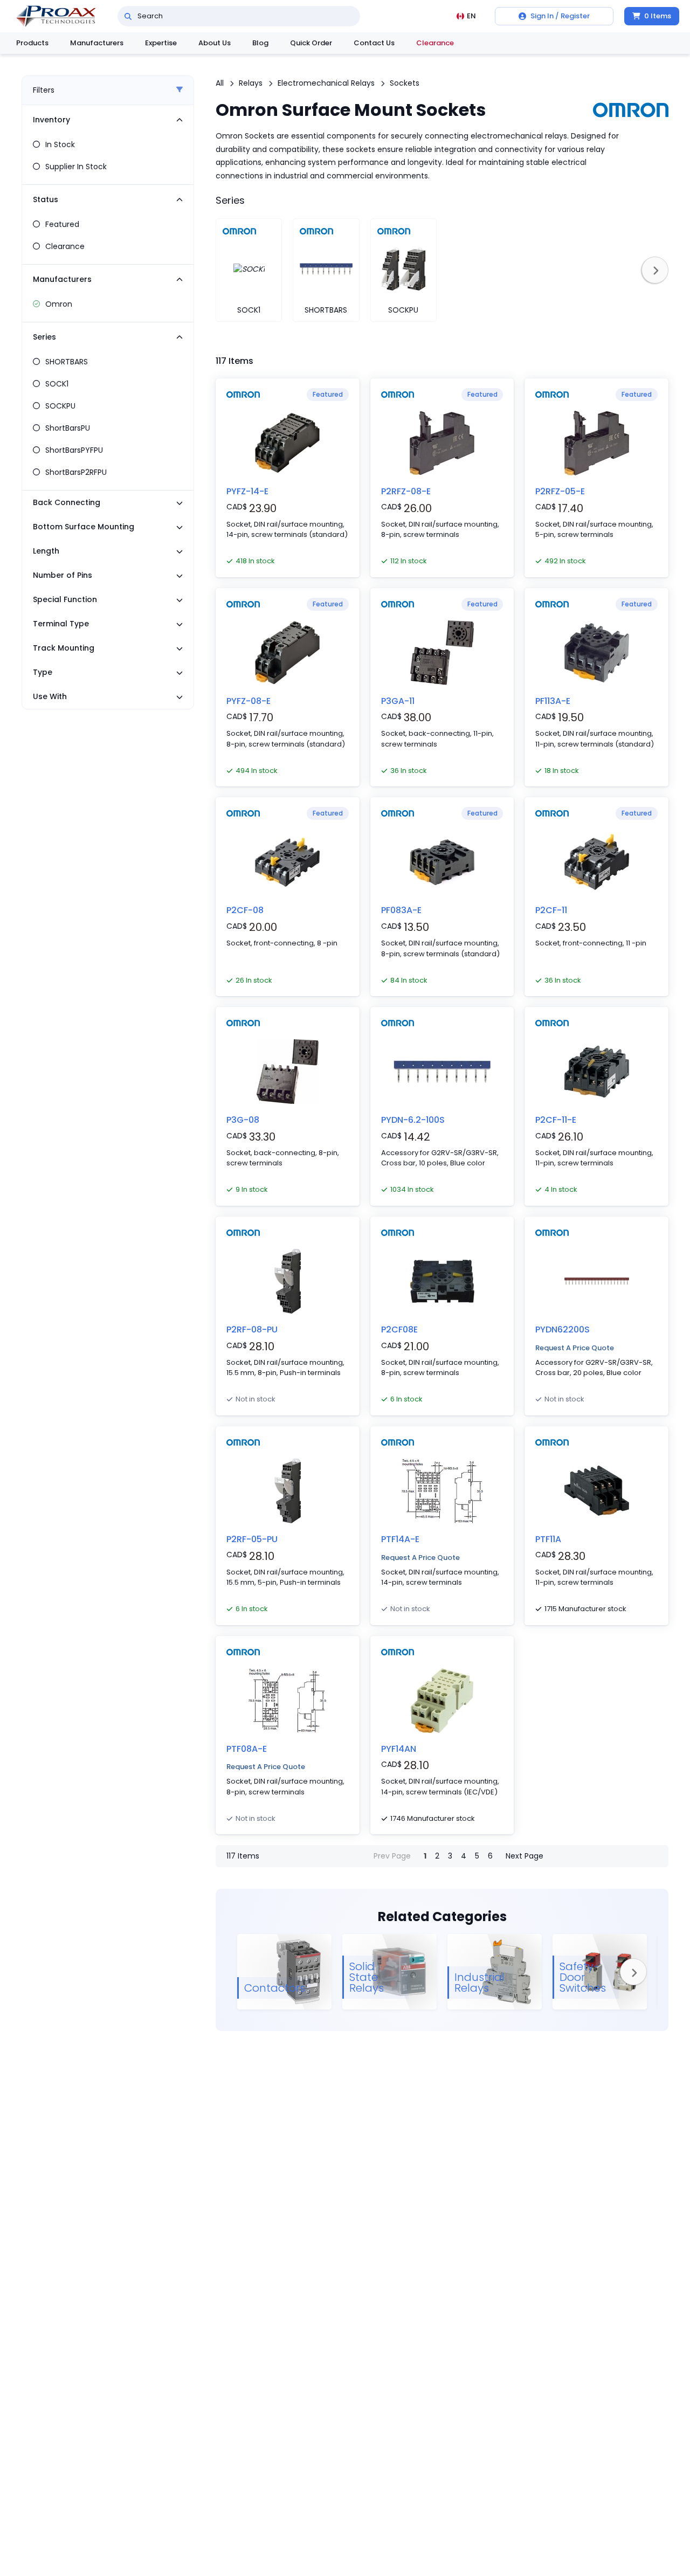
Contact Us (374, 43)
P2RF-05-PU (252, 1539)
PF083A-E (401, 910)
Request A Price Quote (575, 1348)
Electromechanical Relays (326, 83)
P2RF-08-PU (252, 1330)
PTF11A (548, 1539)
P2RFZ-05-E (560, 491)
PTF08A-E (247, 1749)
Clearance (435, 43)
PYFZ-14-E (247, 491)
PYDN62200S (563, 1330)
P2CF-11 (551, 910)
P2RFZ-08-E (406, 491)
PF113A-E (553, 701)
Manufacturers (97, 43)
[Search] (128, 16)
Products (32, 43)
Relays (251, 83)
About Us (215, 43)
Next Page (525, 1856)
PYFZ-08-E (249, 701)
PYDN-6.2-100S (413, 1120)
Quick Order (311, 43)
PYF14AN (399, 1749)
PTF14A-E (400, 1539)
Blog (260, 43)
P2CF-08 (245, 910)
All (220, 83)
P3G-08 (243, 1120)
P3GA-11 (398, 701)
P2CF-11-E (556, 1120)
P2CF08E (399, 1330)
